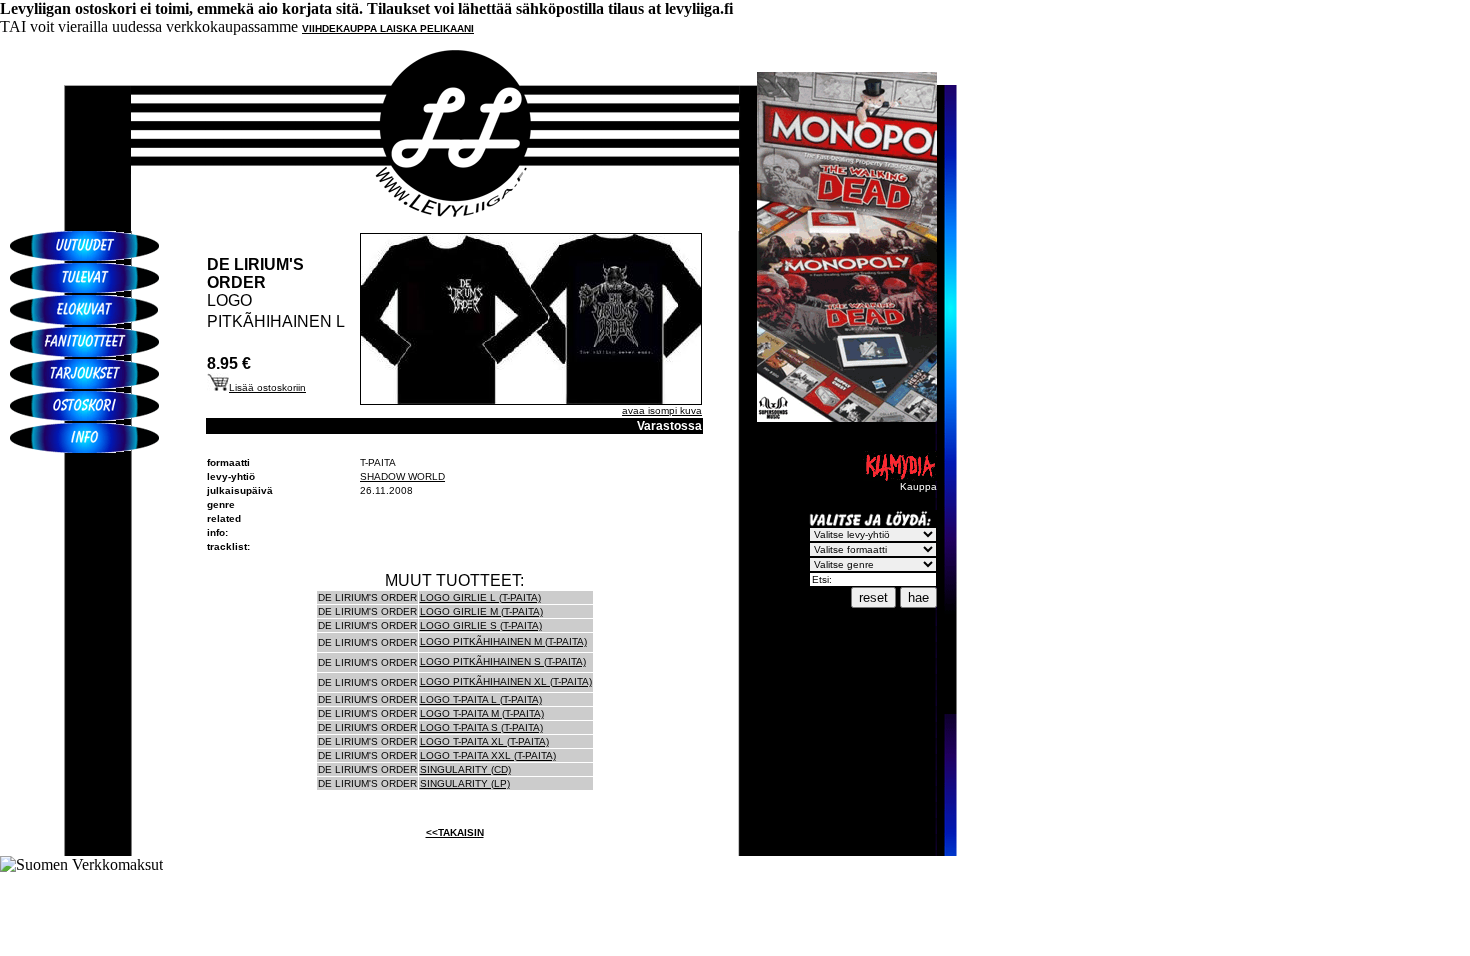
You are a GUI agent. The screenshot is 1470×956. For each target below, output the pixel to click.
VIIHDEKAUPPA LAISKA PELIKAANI (388, 28)
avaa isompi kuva (662, 410)
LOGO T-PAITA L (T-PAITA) (481, 699)
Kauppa (918, 486)
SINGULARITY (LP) (465, 783)
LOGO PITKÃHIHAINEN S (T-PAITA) (503, 661)
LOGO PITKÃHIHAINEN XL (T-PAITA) (506, 681)
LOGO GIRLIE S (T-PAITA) (481, 625)
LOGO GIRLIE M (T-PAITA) (481, 611)
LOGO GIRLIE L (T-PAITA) (480, 597)
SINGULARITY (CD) (465, 769)
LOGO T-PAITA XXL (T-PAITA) (488, 755)
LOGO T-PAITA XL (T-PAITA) (484, 741)
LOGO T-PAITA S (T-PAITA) (481, 727)
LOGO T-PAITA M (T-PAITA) (482, 713)
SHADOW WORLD (402, 476)
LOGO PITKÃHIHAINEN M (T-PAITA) (503, 641)
